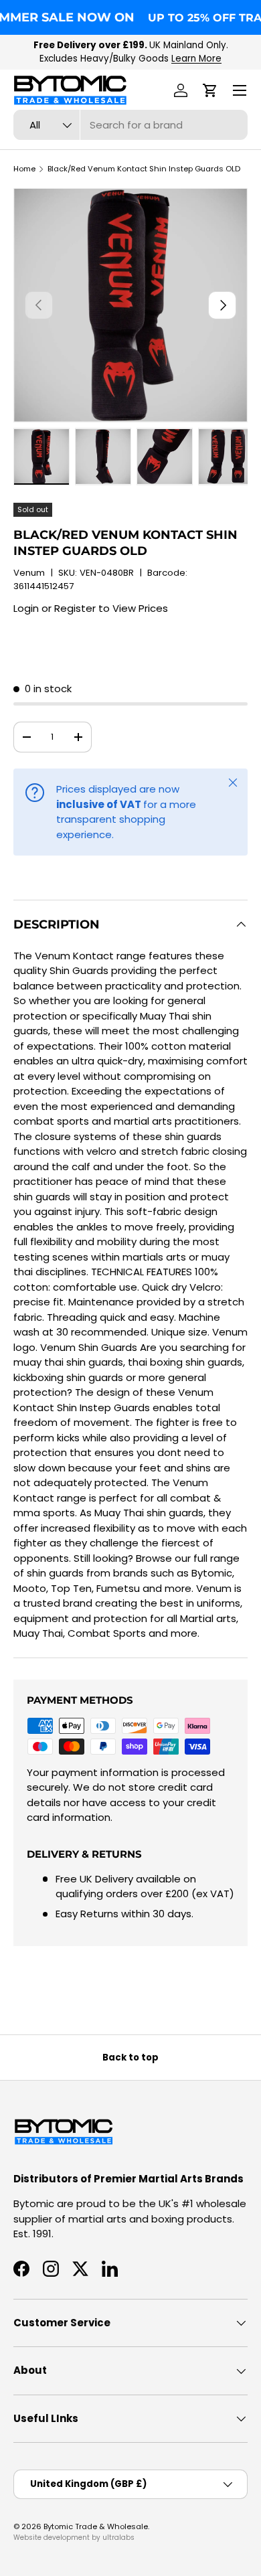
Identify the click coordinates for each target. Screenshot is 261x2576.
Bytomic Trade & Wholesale (96, 2526)
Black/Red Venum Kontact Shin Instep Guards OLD (144, 169)
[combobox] (130, 125)
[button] (210, 90)
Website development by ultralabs (74, 2538)
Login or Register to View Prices (91, 608)
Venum (29, 573)
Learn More (196, 59)
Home (24, 169)
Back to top (130, 2058)
